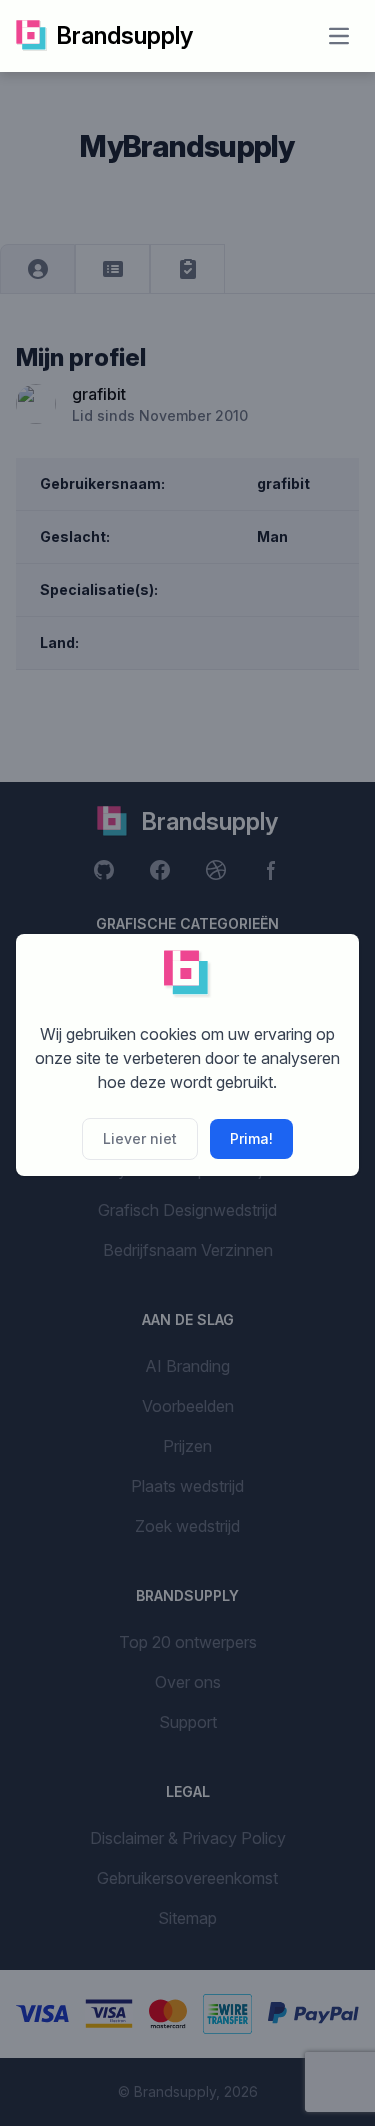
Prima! (251, 1138)
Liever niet (140, 1138)
